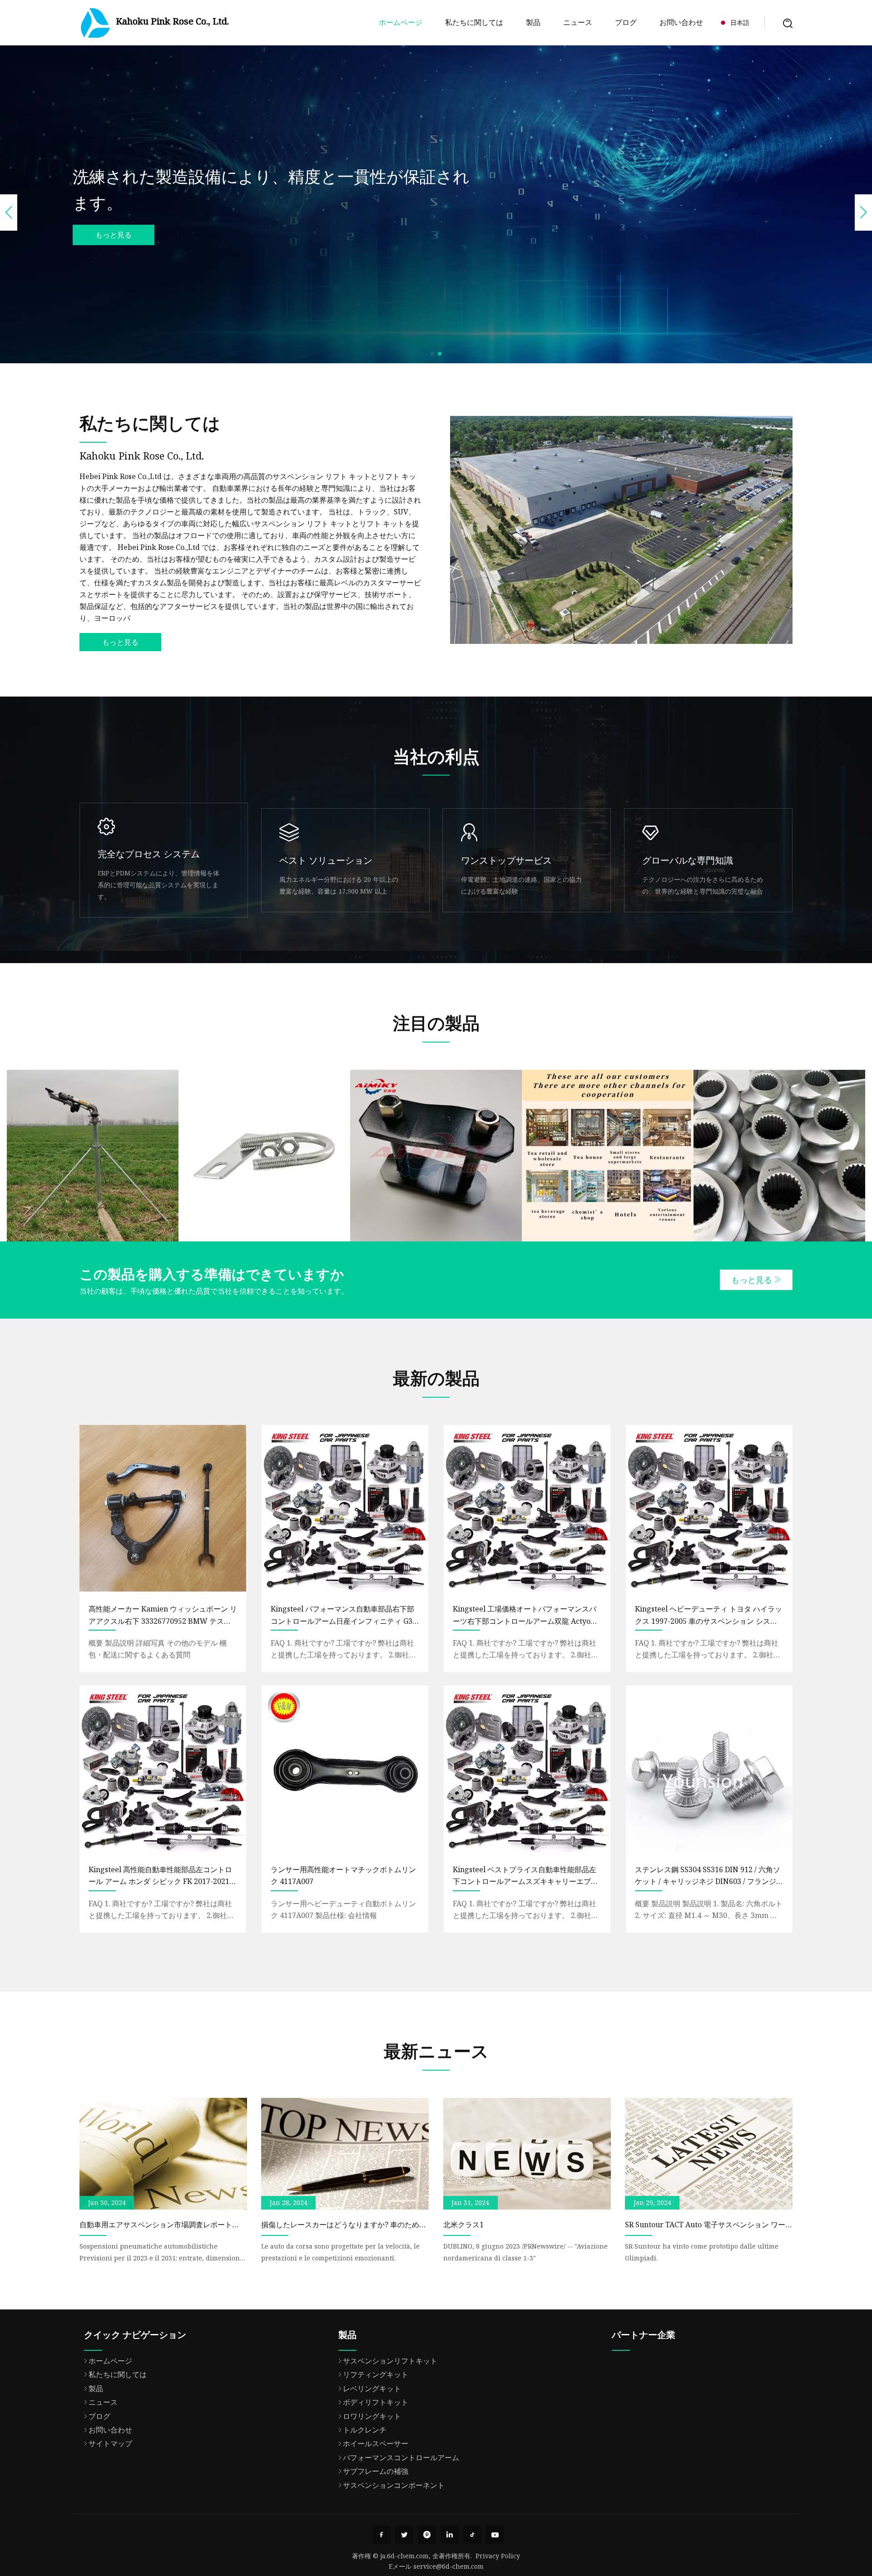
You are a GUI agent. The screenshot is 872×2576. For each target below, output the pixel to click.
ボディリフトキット (376, 2402)
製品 (533, 22)
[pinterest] (427, 2535)
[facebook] (381, 2535)
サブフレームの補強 (376, 2471)
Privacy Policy (498, 2556)
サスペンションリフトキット (390, 2361)
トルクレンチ (365, 2430)
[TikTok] (472, 2535)
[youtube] (495, 2535)
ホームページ (401, 22)
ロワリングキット (372, 2416)
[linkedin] (450, 2535)
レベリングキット (372, 2388)
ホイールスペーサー (376, 2443)
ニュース (578, 22)
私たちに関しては (474, 22)
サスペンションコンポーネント (394, 2485)
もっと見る (114, 235)
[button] (432, 354)
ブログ (626, 22)
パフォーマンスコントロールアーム (401, 2457)
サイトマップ (110, 2443)
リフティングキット (376, 2374)
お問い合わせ (681, 22)
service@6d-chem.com (448, 2566)
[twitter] (404, 2535)
